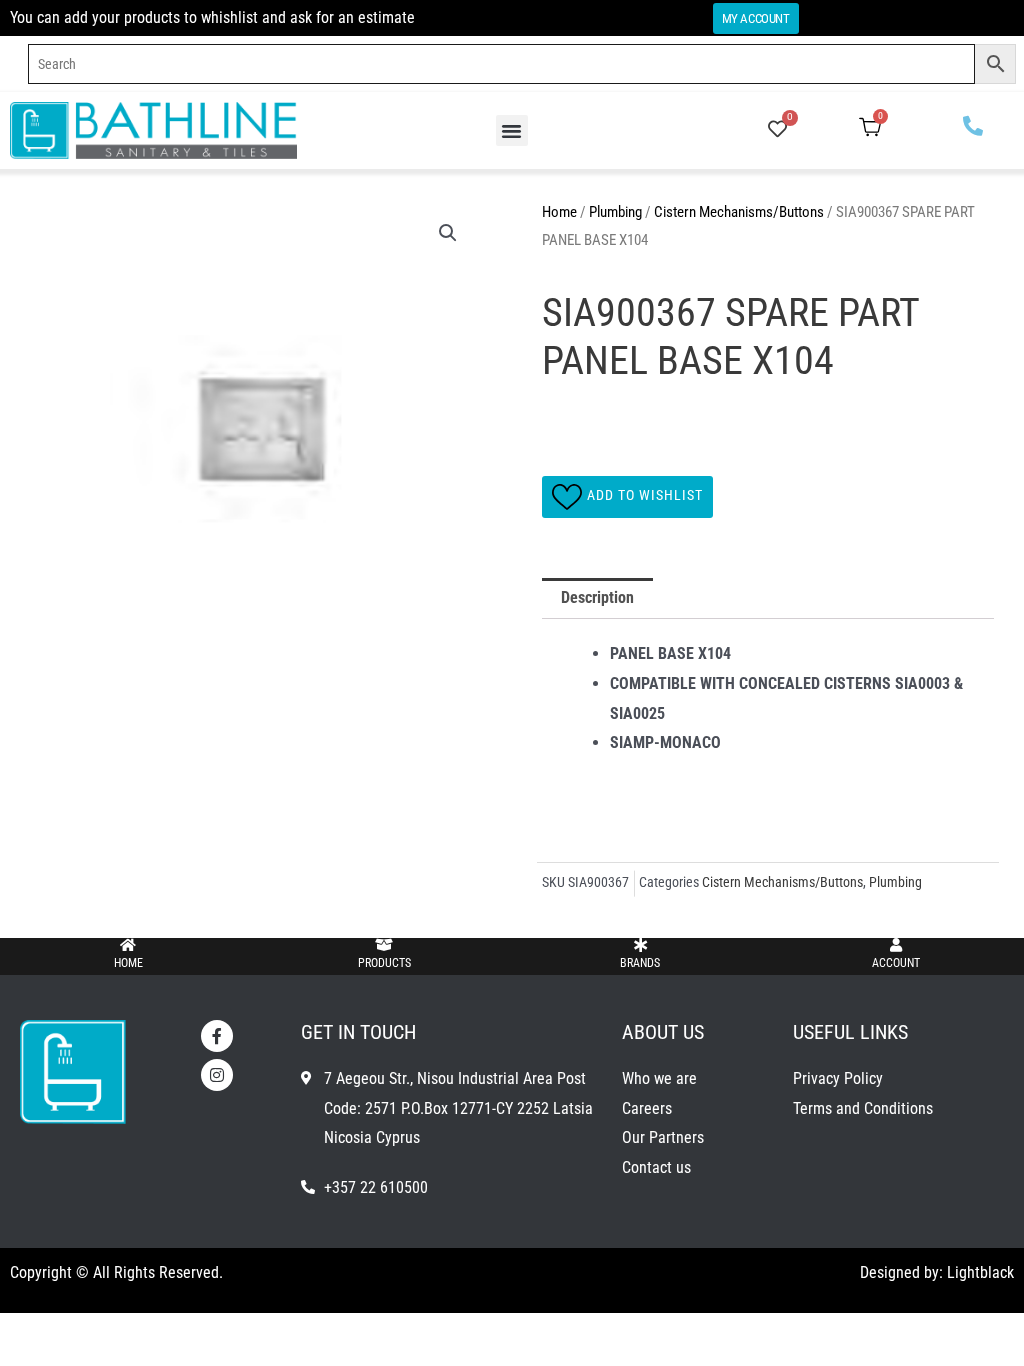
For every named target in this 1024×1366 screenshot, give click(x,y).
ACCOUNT (896, 963)
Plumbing (615, 212)
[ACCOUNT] (896, 945)
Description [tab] (597, 597)
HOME (128, 963)
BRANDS (640, 963)
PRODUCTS (384, 963)
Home (559, 212)
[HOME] (128, 945)
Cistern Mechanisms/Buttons (739, 212)
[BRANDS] (640, 945)
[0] (777, 130)
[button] (512, 131)
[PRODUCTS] (384, 945)
